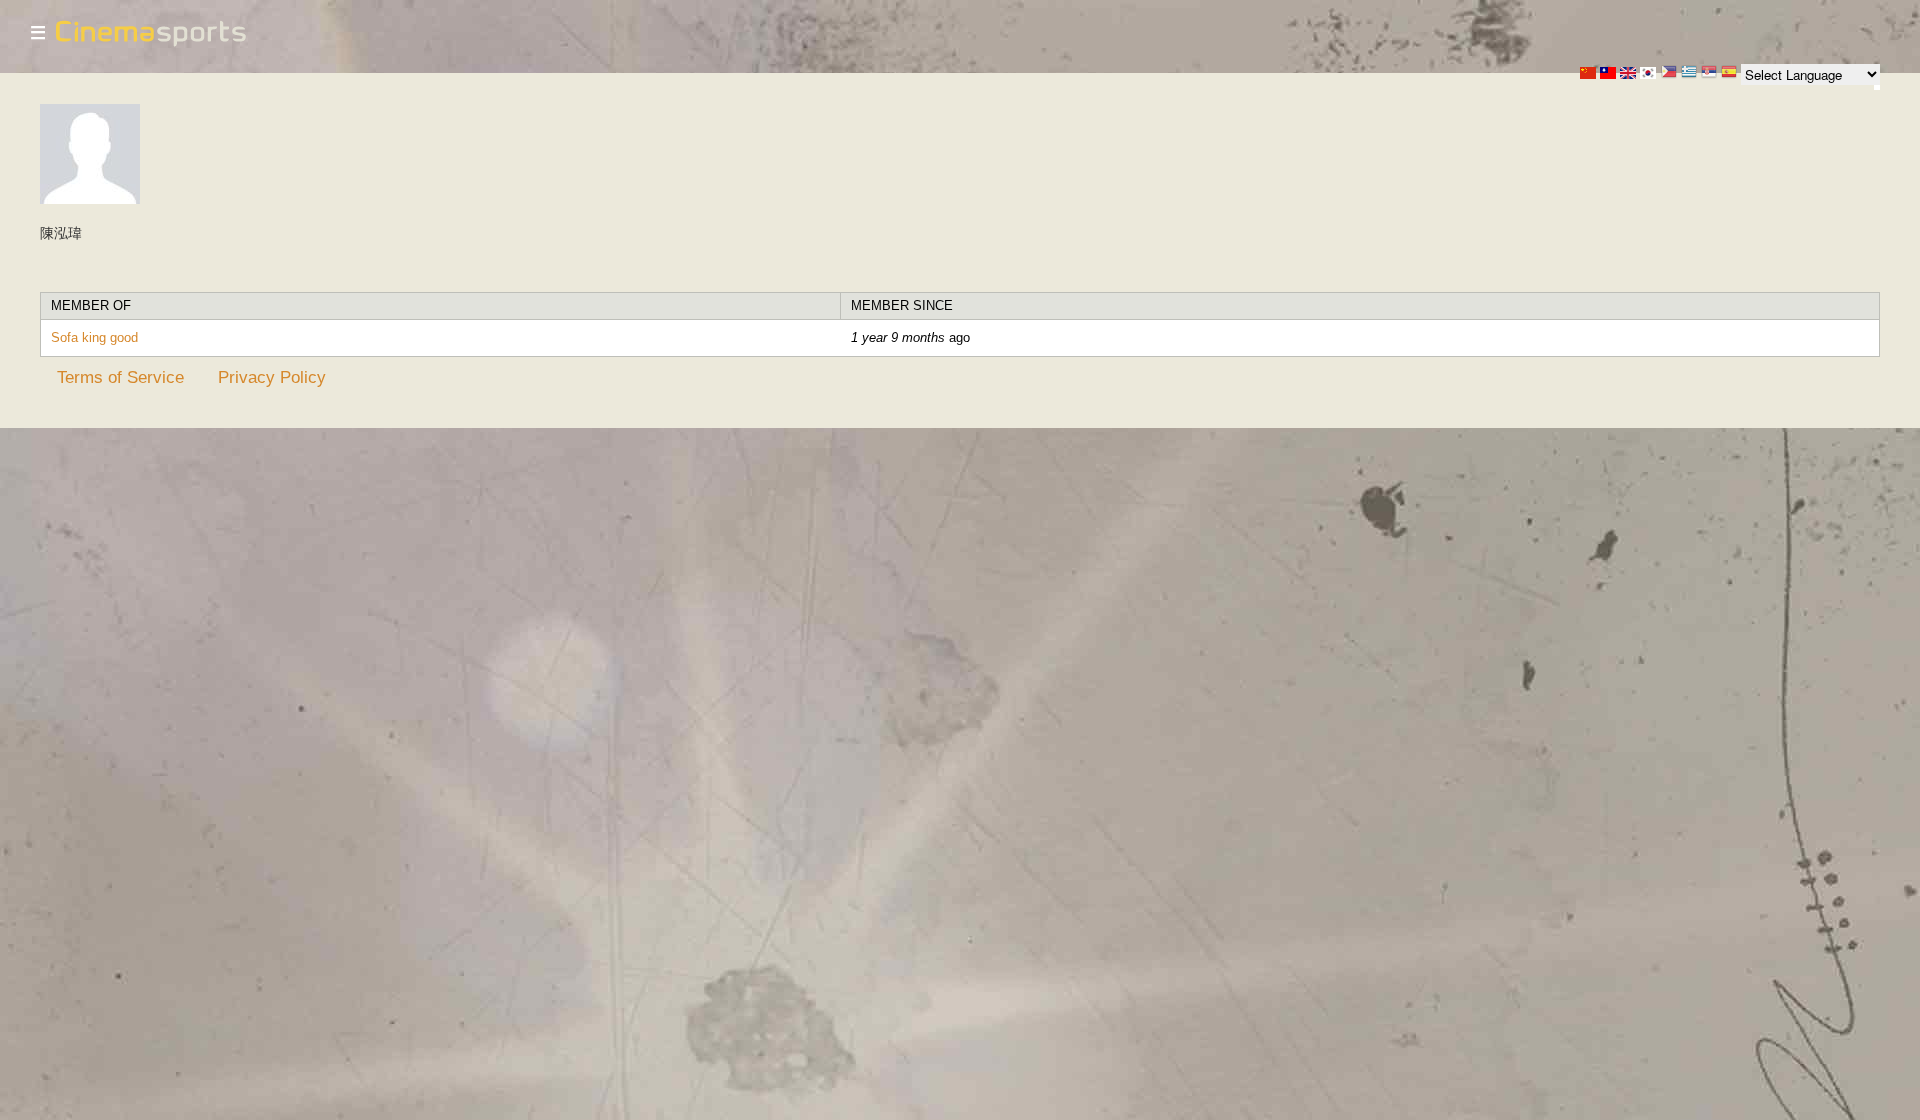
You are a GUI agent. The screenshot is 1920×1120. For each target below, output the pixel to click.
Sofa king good (94, 337)
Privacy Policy (272, 377)
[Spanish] (1729, 73)
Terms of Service (120, 377)
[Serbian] (1709, 73)
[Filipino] (1669, 73)
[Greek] (1689, 73)
